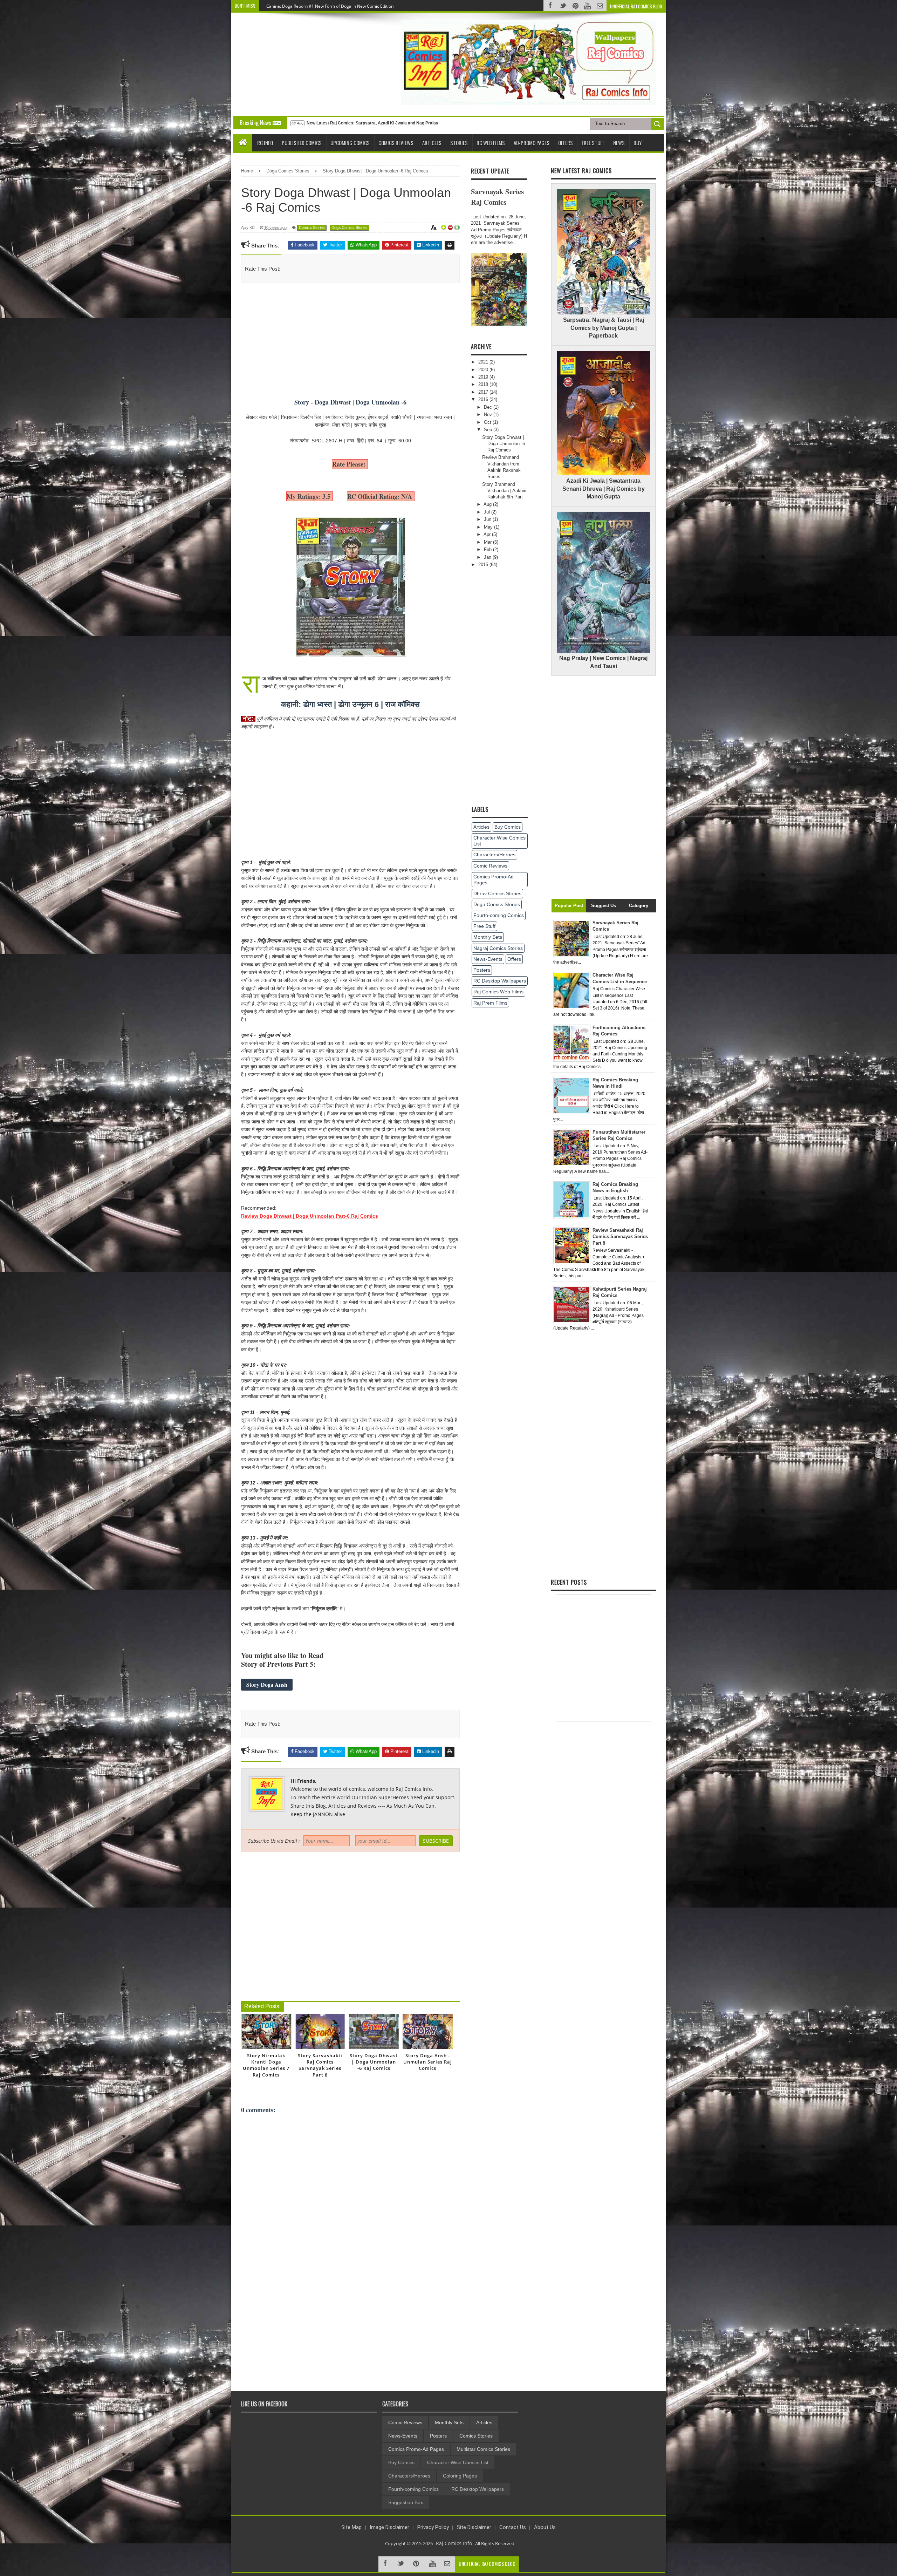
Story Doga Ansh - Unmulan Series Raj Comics (428, 2062)
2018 (484, 384)
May (489, 527)
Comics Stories (312, 227)
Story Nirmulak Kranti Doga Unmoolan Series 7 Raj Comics (266, 2065)
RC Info (265, 143)
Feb (488, 549)
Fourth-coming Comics (499, 915)
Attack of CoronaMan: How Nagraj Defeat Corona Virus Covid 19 (329, 6)
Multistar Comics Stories (483, 2449)
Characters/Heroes (494, 855)
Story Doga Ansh (267, 1684)
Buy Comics (508, 827)
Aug (488, 504)
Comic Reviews (490, 866)
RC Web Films (491, 143)
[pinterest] (417, 2564)
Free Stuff (593, 143)
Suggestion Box (406, 2502)
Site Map (351, 2527)
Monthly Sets (488, 937)
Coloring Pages (460, 2476)
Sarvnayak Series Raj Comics (497, 197)
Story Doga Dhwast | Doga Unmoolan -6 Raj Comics (504, 444)
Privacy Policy (433, 2527)
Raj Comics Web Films (498, 992)
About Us (545, 2527)
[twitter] (402, 2564)
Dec (489, 407)
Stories (459, 143)
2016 (484, 399)
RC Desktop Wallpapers (500, 981)
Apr (488, 534)
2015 (484, 565)
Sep (489, 430)
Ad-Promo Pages (532, 143)
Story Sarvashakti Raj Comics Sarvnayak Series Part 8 (320, 2065)
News (619, 143)
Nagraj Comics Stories (498, 948)
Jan (488, 557)
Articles (432, 143)
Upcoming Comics (350, 143)
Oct (488, 422)
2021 (484, 362)
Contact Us (513, 2527)
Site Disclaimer (474, 2527)
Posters (482, 970)
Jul (488, 512)
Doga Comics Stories (497, 904)
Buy (638, 143)
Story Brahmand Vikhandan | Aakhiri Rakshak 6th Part (504, 491)
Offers (566, 143)
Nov (489, 414)
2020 (484, 370)
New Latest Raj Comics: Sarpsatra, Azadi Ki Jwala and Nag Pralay (372, 123)
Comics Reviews (396, 143)
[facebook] (386, 2564)
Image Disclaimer (389, 2527)
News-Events (488, 959)
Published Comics (302, 143)
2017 (484, 392)
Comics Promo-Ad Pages (494, 880)
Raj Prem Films (490, 1003)
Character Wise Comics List (499, 841)
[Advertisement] (297, 63)
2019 (484, 377)
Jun (488, 519)
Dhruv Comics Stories (497, 893)
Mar (488, 542)
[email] (448, 2564)
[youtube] (432, 2564)
